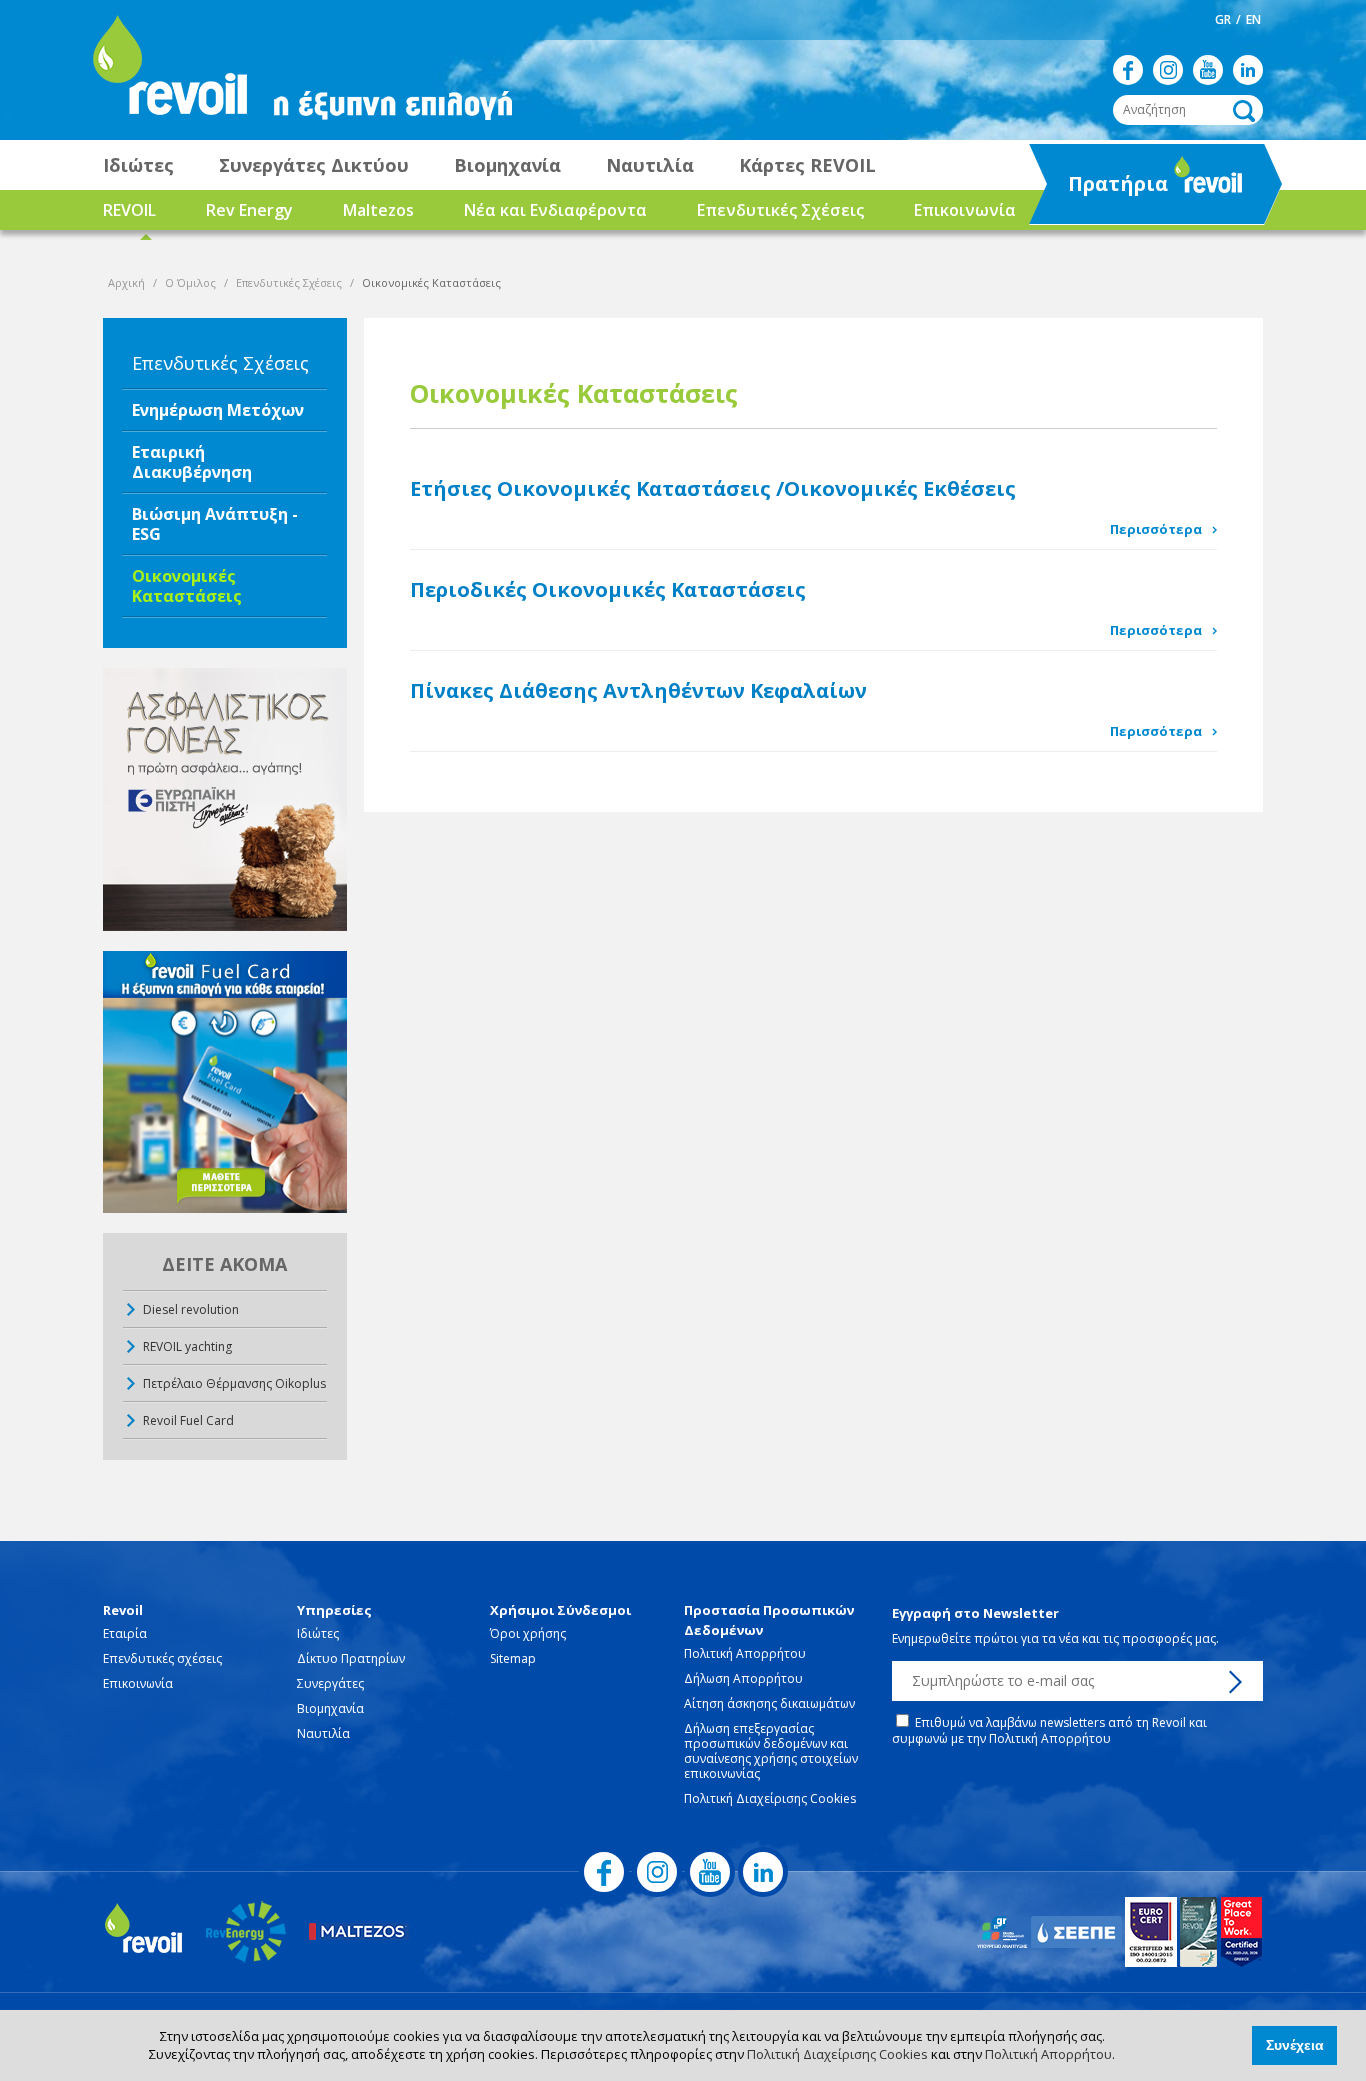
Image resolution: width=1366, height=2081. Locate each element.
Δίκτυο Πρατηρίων (351, 1658)
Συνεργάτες (330, 1683)
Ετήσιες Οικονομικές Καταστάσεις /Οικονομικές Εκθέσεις (713, 488)
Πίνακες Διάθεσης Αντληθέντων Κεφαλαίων (638, 690)
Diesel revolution (191, 1309)
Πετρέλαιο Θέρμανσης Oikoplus (234, 1383)
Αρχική (126, 282)
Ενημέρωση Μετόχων (218, 410)
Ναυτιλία (650, 165)
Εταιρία (125, 1633)
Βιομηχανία (507, 165)
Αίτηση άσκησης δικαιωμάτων (769, 1703)
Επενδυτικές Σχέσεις (780, 210)
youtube (1208, 70)
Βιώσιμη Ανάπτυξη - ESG (215, 524)
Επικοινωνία (965, 210)
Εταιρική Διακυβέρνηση (192, 462)
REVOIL (129, 210)
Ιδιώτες (138, 165)
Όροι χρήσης (528, 1633)
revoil (168, 70)
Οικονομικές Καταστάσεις (187, 586)
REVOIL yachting (187, 1346)
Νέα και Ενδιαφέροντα (555, 210)
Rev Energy (249, 210)
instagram (1168, 70)
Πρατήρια (1100, 189)
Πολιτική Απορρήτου (1048, 2054)
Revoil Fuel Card (188, 1420)
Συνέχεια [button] (1295, 2045)
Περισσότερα (1156, 529)
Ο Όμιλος (190, 282)
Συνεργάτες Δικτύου (314, 165)
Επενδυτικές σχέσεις (162, 1658)
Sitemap (513, 1658)
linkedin (1248, 70)
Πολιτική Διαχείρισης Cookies (837, 2054)
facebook (1128, 70)
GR (1223, 19)
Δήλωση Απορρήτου (743, 1678)
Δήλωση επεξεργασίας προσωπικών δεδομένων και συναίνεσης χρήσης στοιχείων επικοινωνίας (771, 1751)
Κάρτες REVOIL (807, 165)
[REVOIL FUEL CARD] (225, 1082)
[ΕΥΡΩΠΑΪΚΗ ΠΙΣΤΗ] (225, 799)
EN (1253, 19)
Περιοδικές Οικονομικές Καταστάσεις (608, 589)
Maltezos (378, 210)
